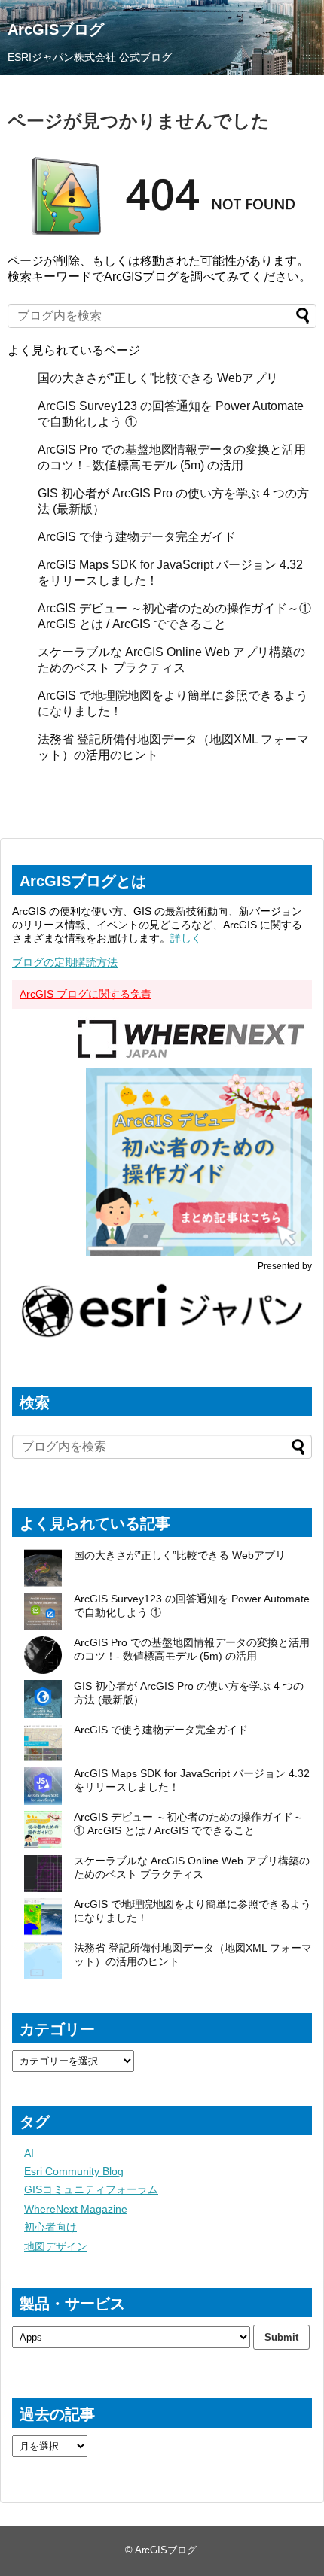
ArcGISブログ (56, 29)
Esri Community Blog (74, 2171)
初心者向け (50, 2227)
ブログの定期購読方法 (65, 962)
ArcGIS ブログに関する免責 (86, 994)
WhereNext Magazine (76, 2209)
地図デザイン (56, 2246)
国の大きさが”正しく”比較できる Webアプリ (158, 378)
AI (29, 2153)
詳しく (186, 938)
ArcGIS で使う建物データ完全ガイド (137, 537)
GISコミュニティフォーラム (91, 2189)
